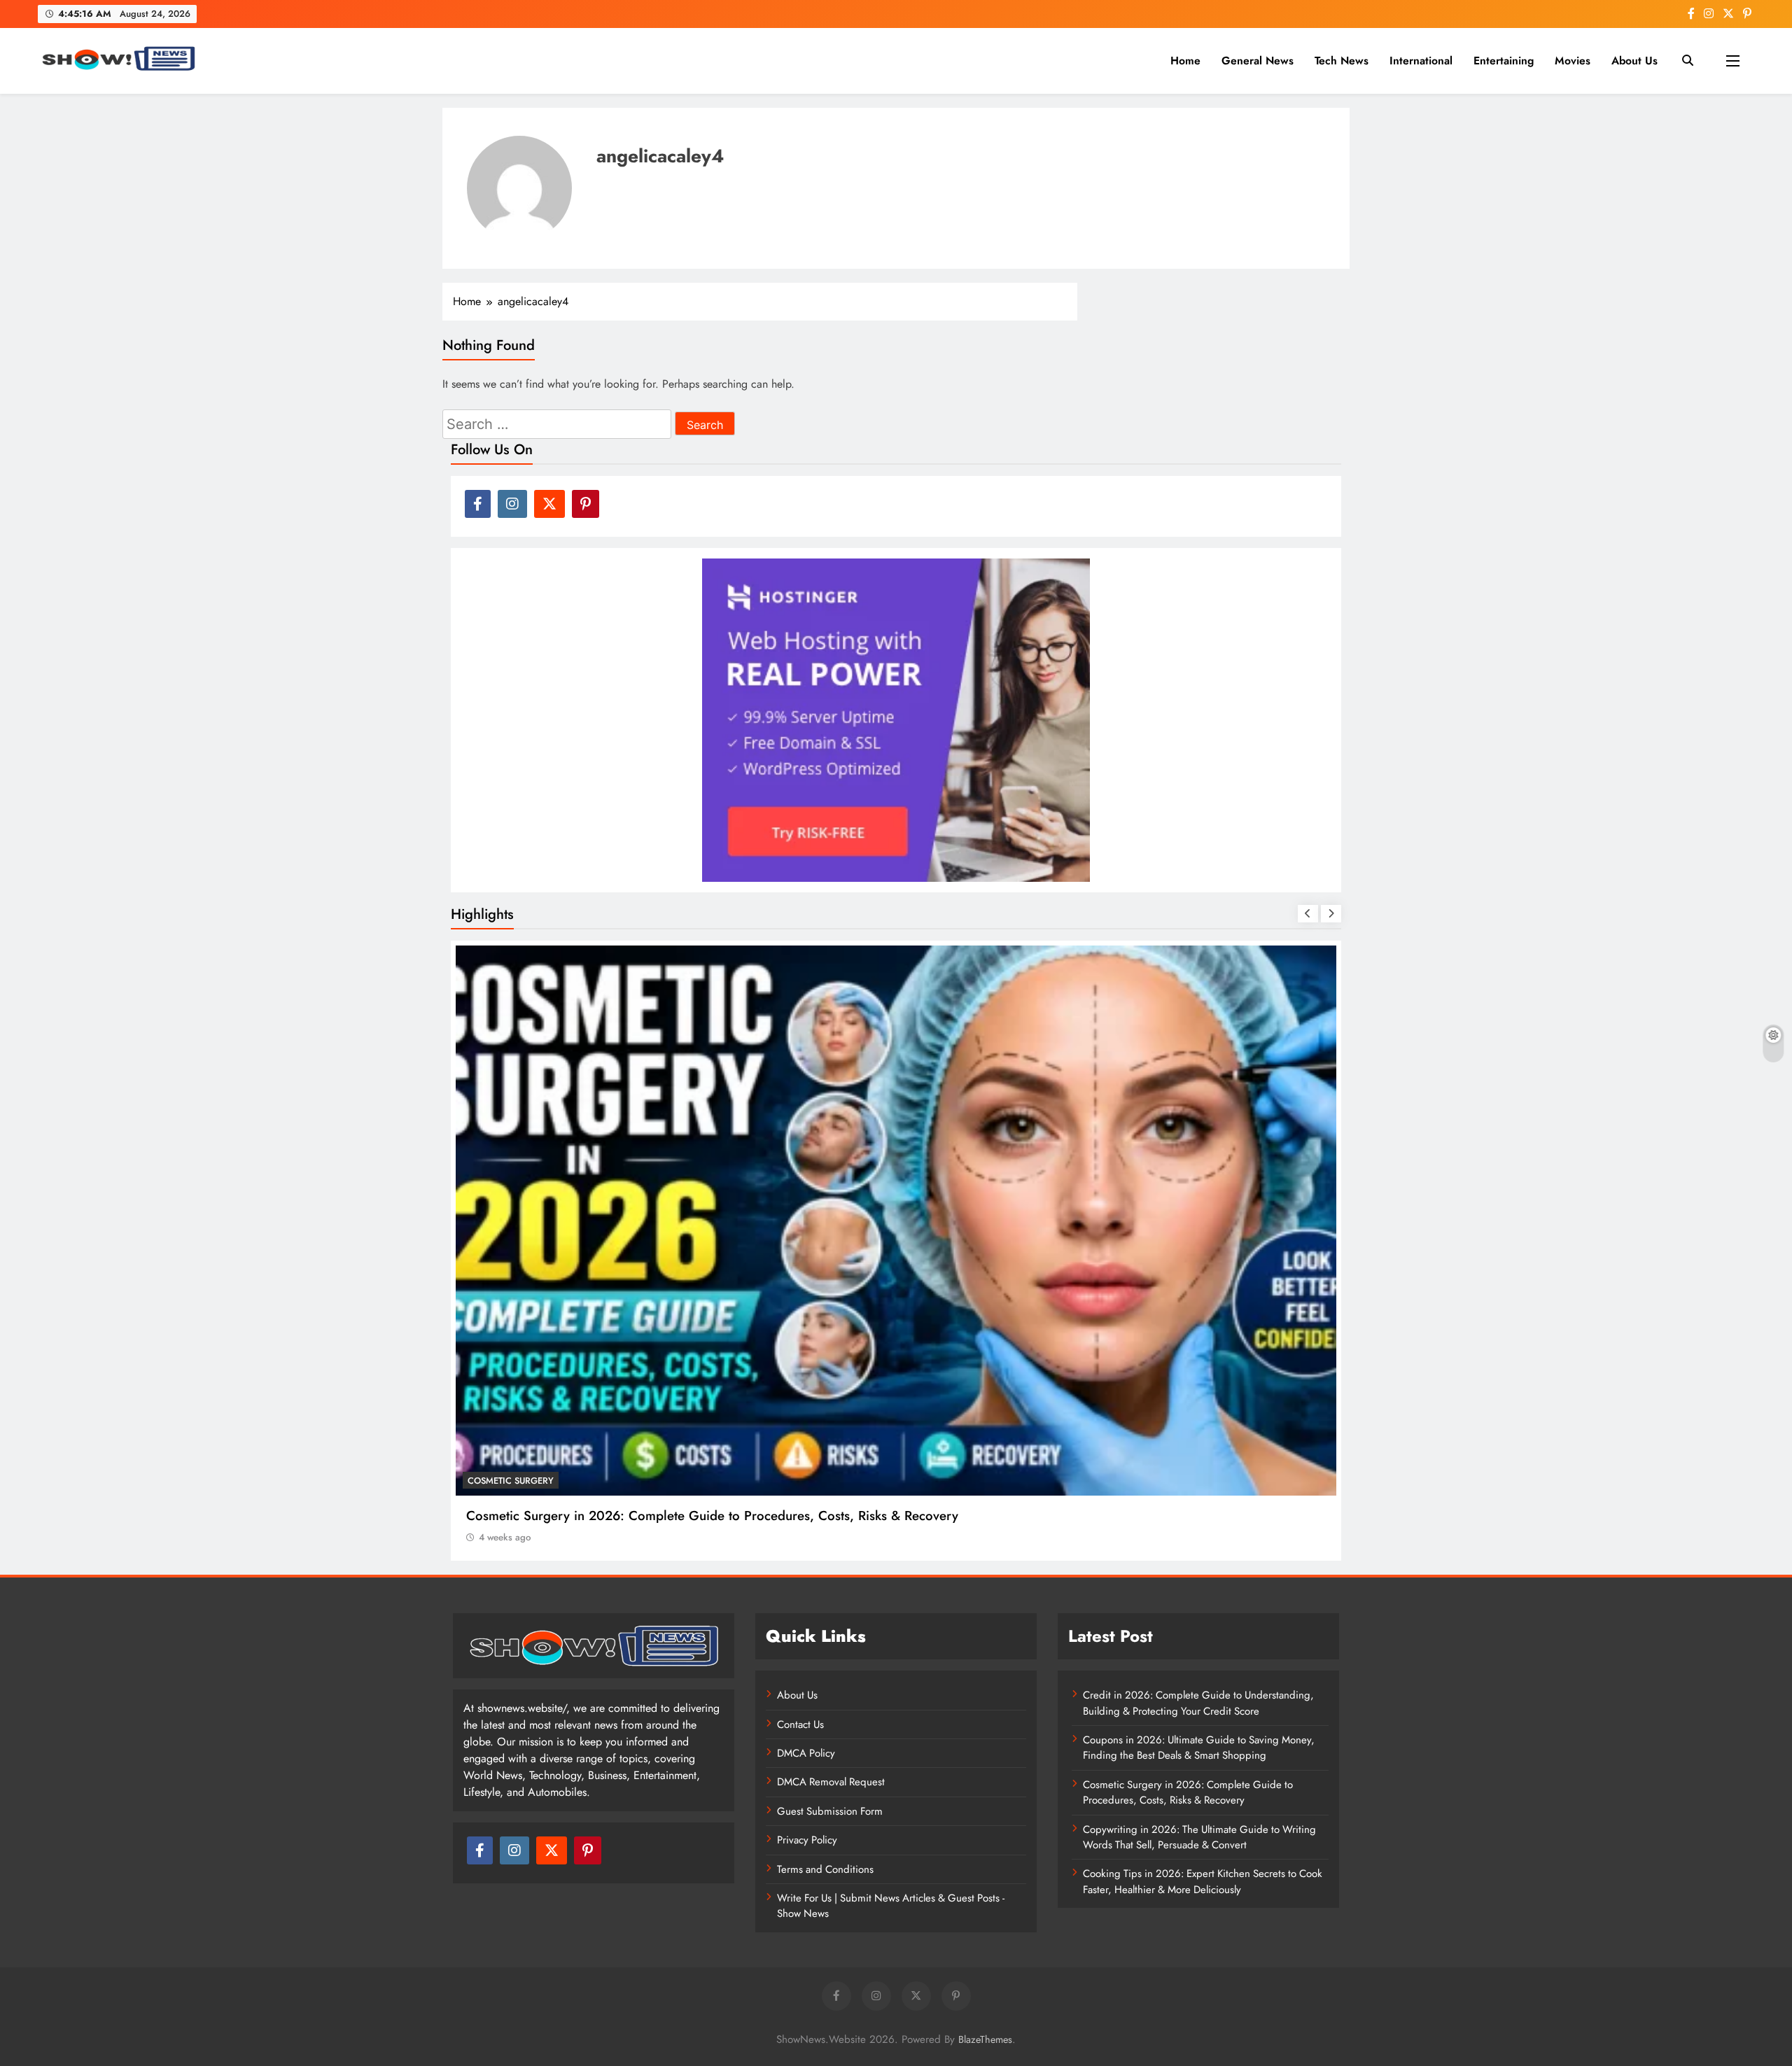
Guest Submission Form (830, 1811)
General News (1258, 61)
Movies (1573, 61)
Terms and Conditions (825, 1869)
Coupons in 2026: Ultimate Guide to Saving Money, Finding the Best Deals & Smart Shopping (1199, 1748)
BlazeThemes (985, 2039)
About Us (1634, 61)
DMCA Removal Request (831, 1782)
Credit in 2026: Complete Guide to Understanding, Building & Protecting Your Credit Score (1198, 1703)
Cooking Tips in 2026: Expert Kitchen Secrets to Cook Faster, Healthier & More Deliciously (1203, 1881)
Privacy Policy (807, 1840)
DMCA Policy (806, 1753)
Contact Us (800, 1724)
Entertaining (1504, 61)
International (1421, 61)
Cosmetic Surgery (511, 1481)
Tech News (1342, 61)
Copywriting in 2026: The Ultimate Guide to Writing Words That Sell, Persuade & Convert (1199, 1837)
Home (1185, 61)
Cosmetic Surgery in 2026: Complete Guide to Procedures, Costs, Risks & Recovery (712, 1516)
